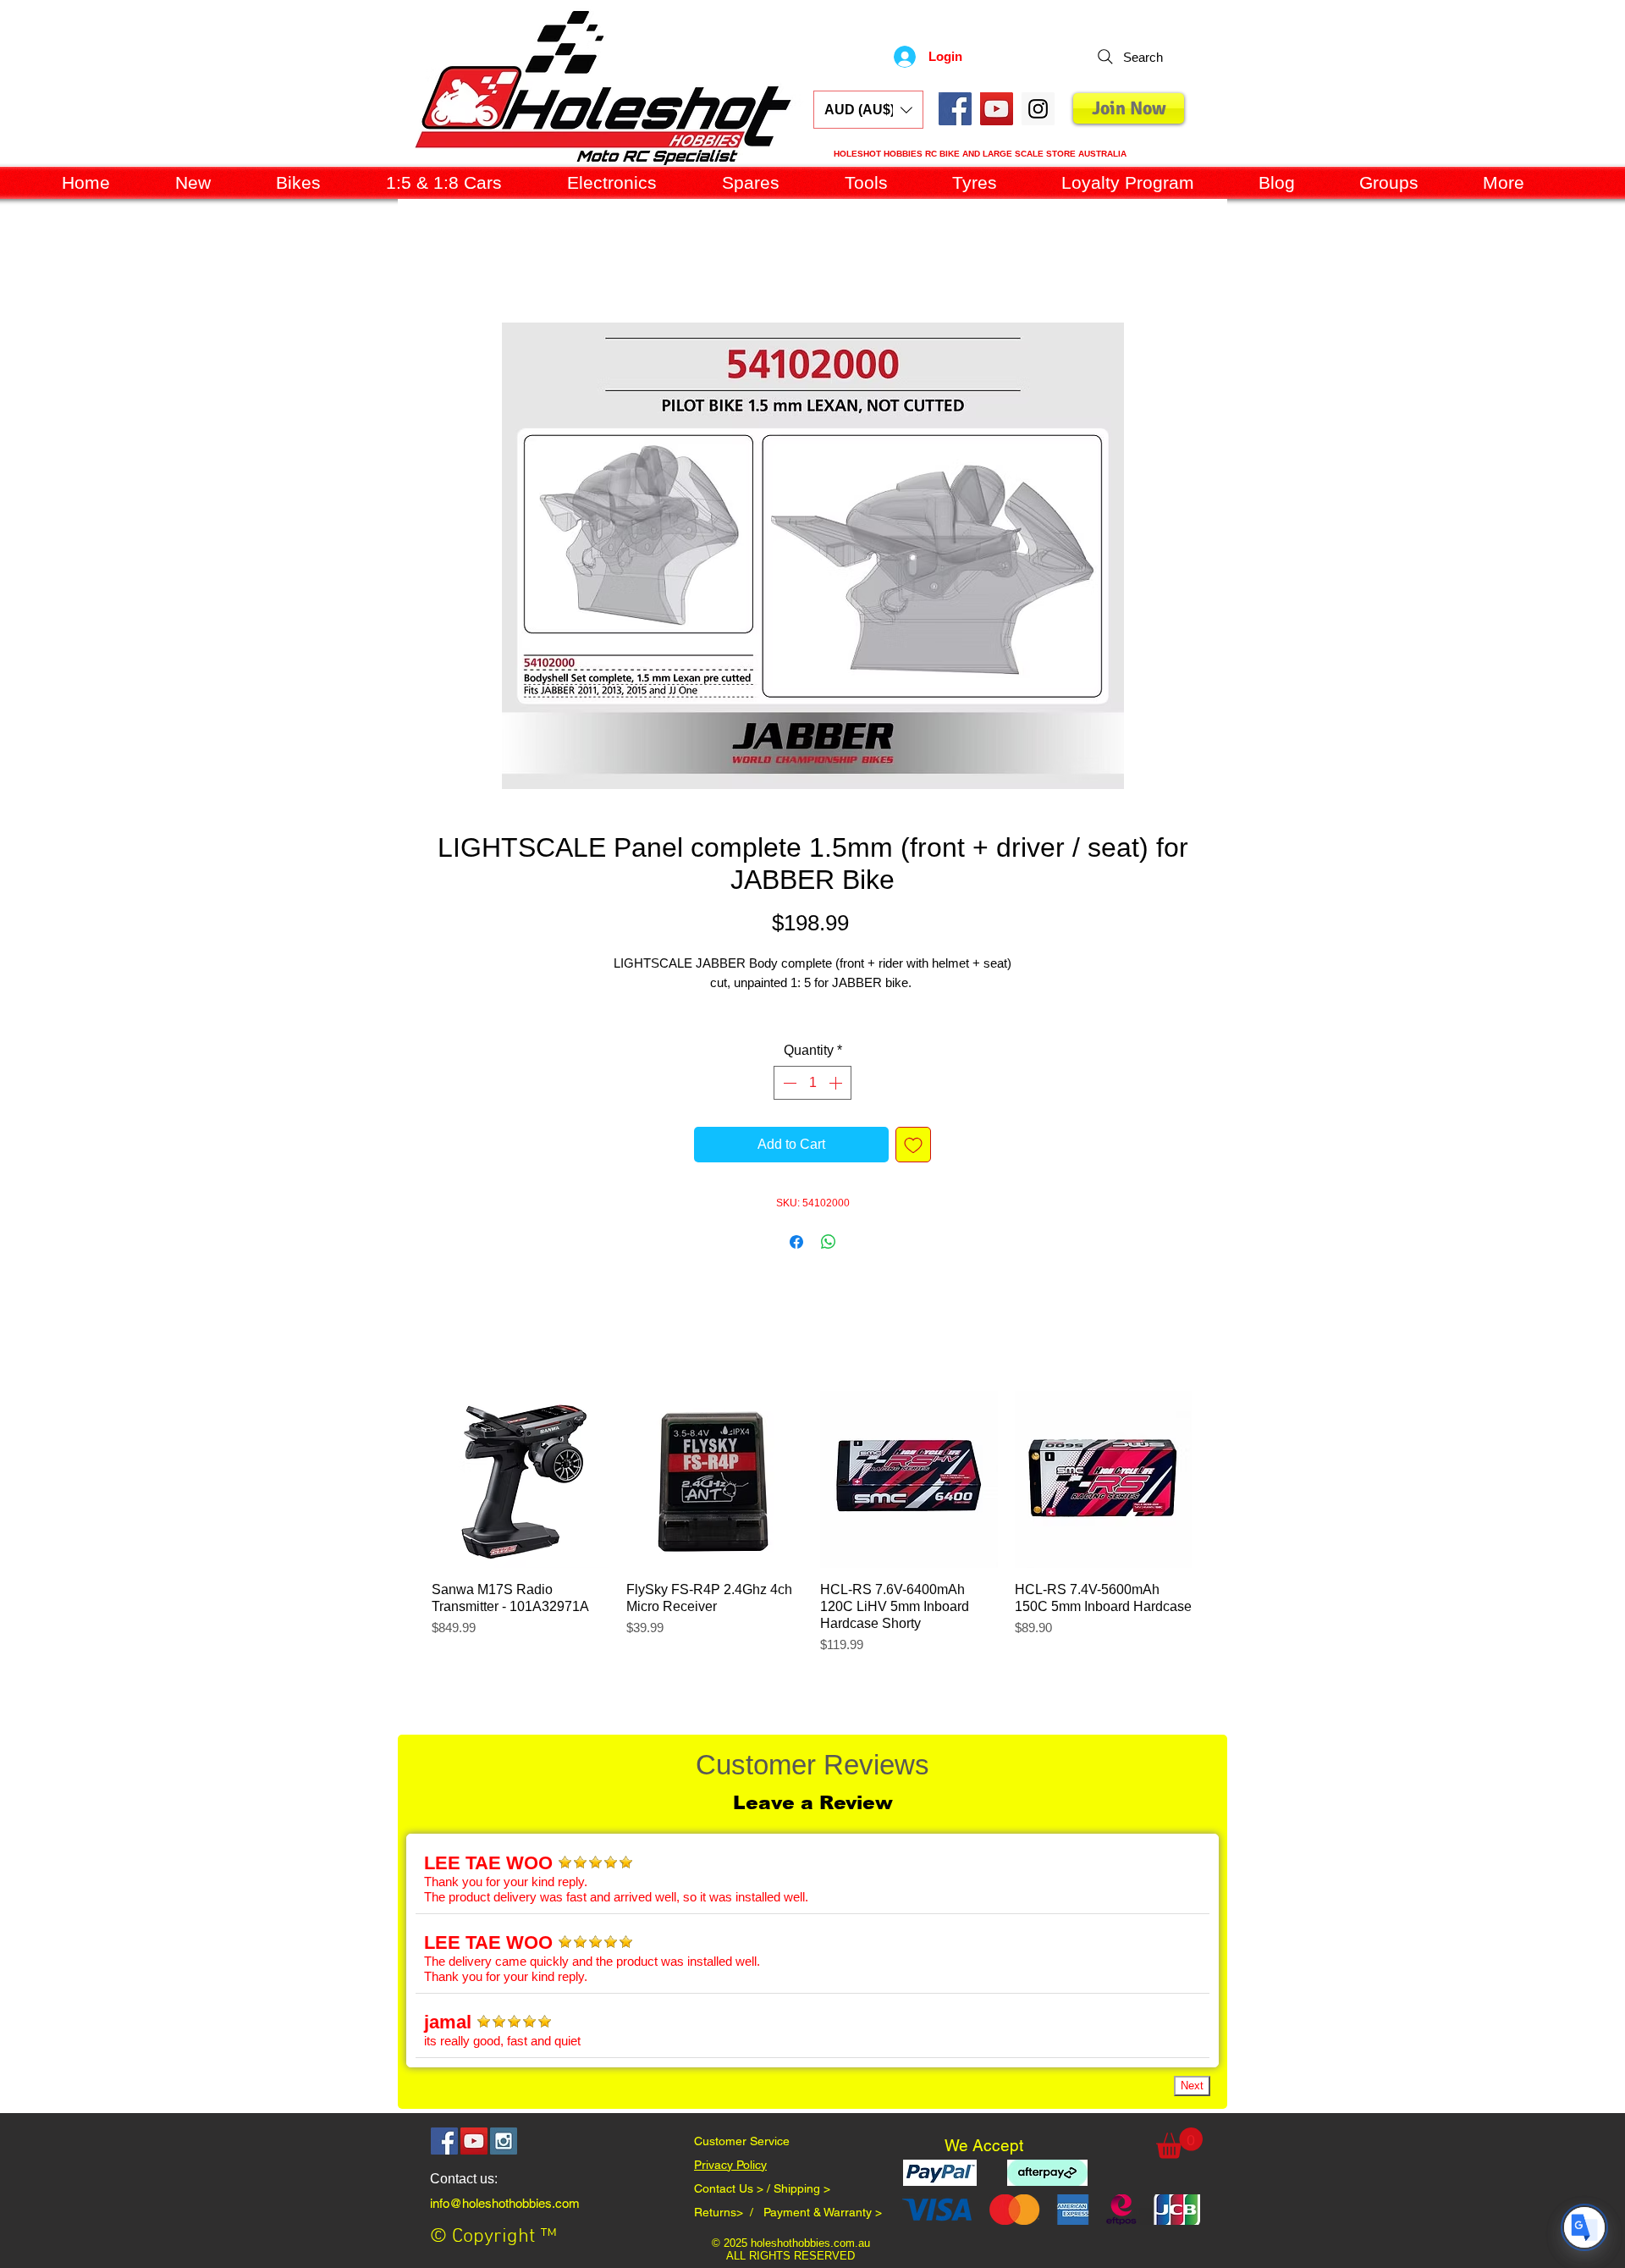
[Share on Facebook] (796, 1264)
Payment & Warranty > (823, 2234)
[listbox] (868, 110)
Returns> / (729, 2234)
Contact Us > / (734, 2210)
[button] (868, 110)
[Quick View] (521, 1502)
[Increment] (837, 1105)
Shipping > (802, 2210)
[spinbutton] (812, 1105)
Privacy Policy (730, 2187)
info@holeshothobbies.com (505, 2225)
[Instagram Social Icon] (504, 2163)
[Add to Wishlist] (913, 1167)
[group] (812, 1553)
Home (416, 265)
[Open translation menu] (1584, 2227)
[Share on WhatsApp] (829, 1264)
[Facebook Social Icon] (955, 109)
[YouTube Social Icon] (997, 109)
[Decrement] (788, 1105)
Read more (813, 1024)
